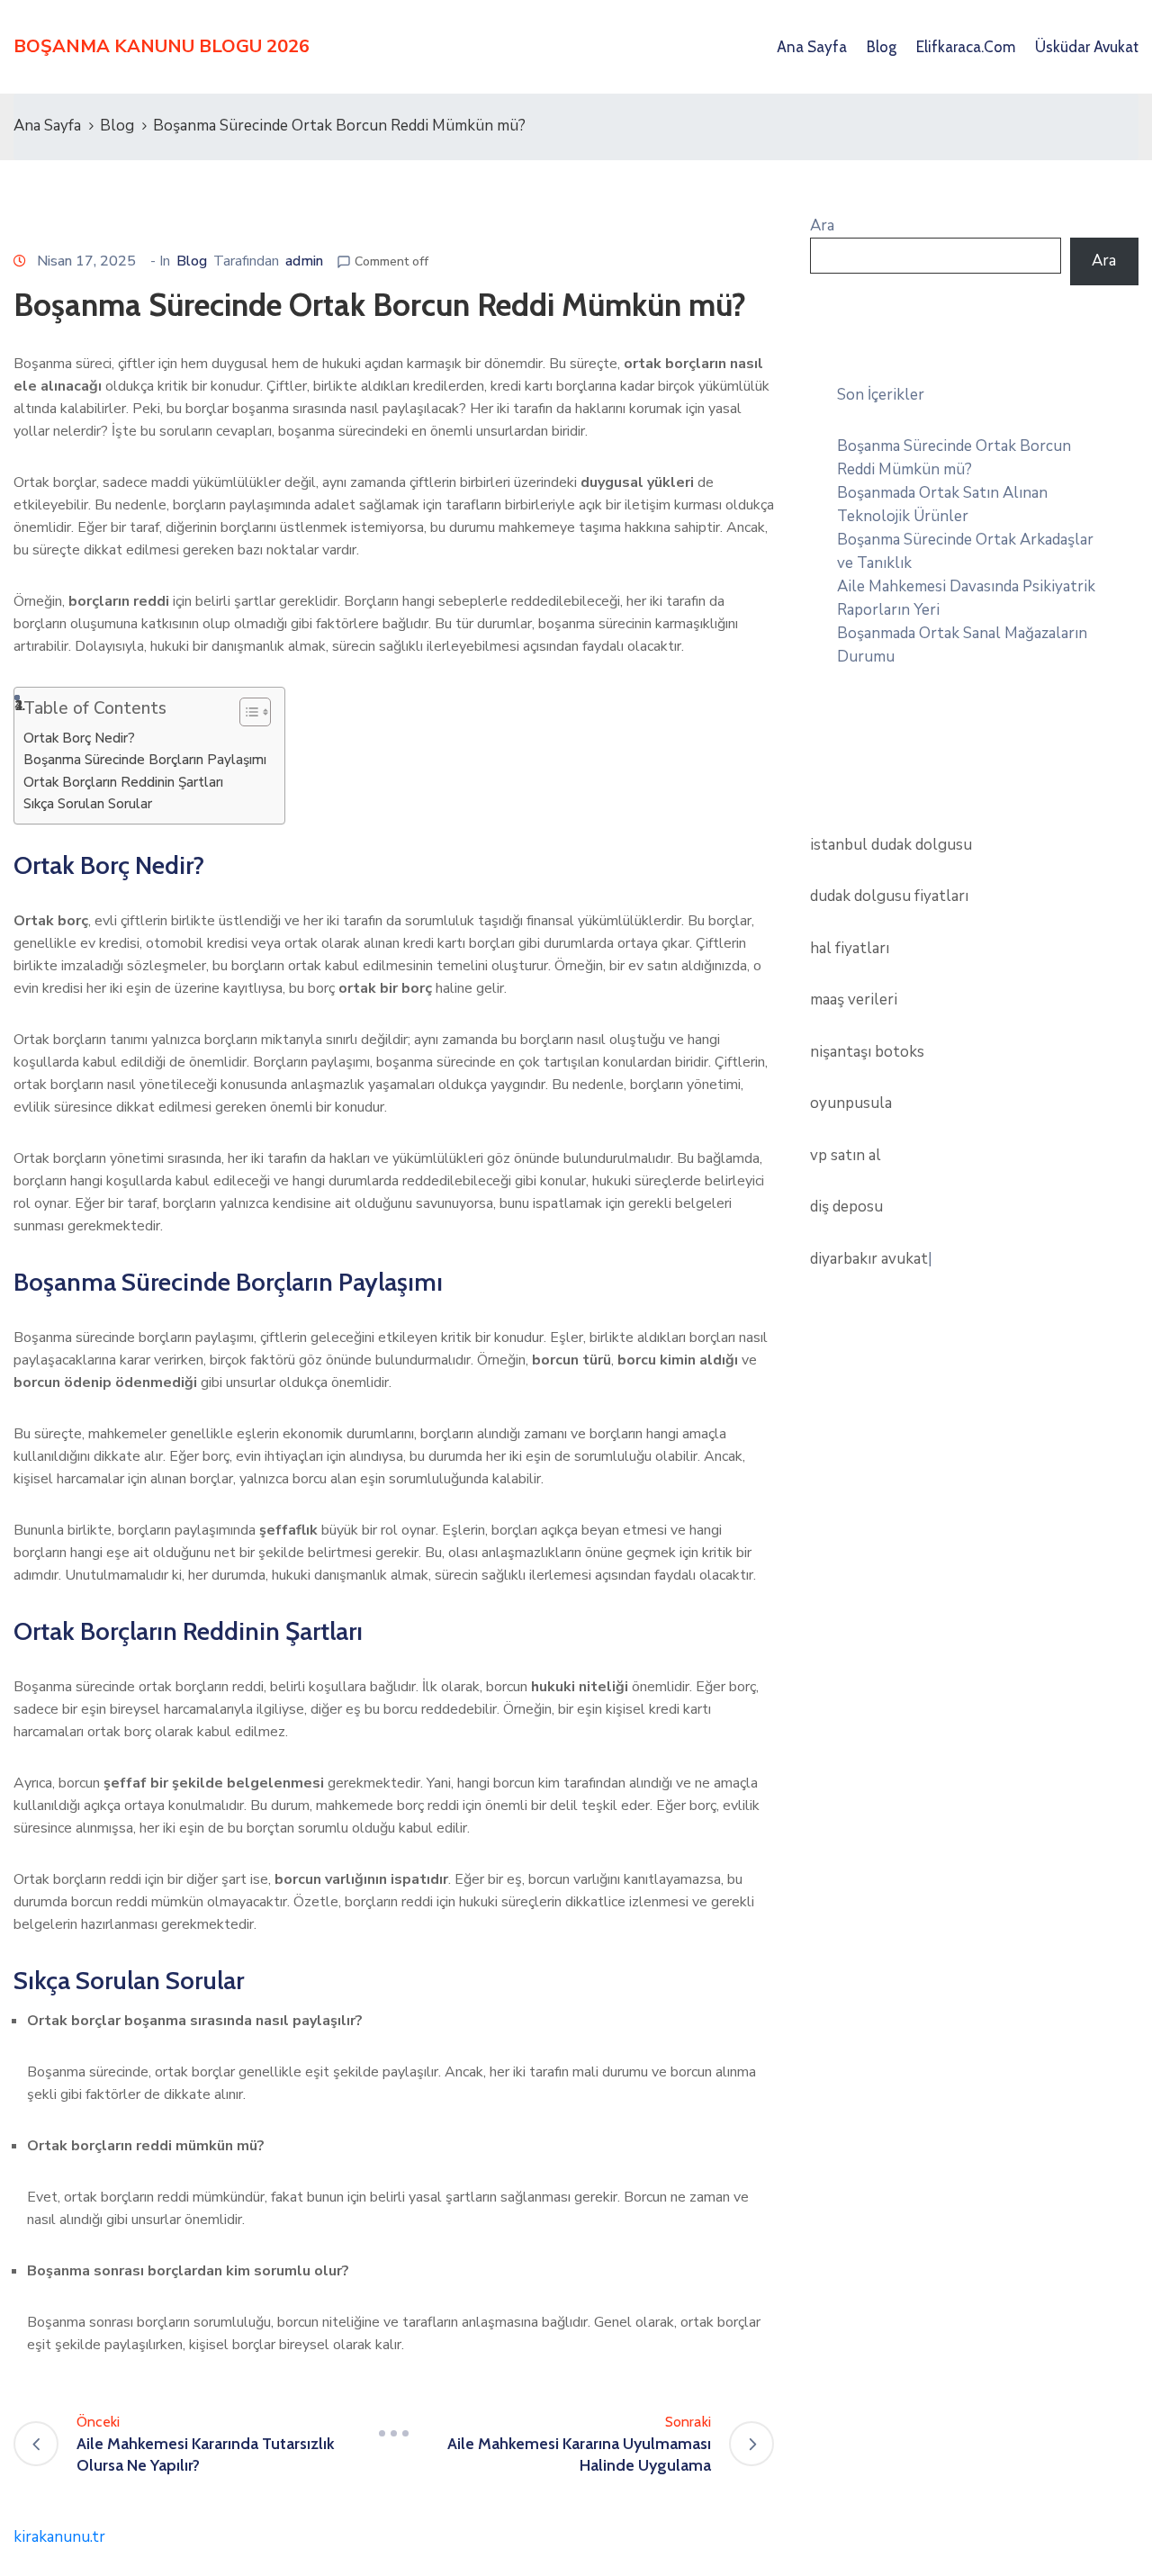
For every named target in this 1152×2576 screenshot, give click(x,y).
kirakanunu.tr (59, 2537)
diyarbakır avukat (869, 1259)
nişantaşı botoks (867, 1052)
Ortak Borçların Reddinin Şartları (123, 782)
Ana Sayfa (812, 47)
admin (304, 261)
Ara (822, 225)
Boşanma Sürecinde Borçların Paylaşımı (145, 760)
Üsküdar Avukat (1087, 47)
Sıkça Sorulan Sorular (88, 804)
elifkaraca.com (966, 47)
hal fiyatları (850, 948)
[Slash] (394, 2433)
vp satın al (846, 1155)
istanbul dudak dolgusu (891, 845)
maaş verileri (854, 1000)
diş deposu (846, 1207)
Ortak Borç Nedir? (79, 738)
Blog (882, 47)
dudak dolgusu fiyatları (889, 896)
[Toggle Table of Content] (246, 712)
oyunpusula (851, 1103)
